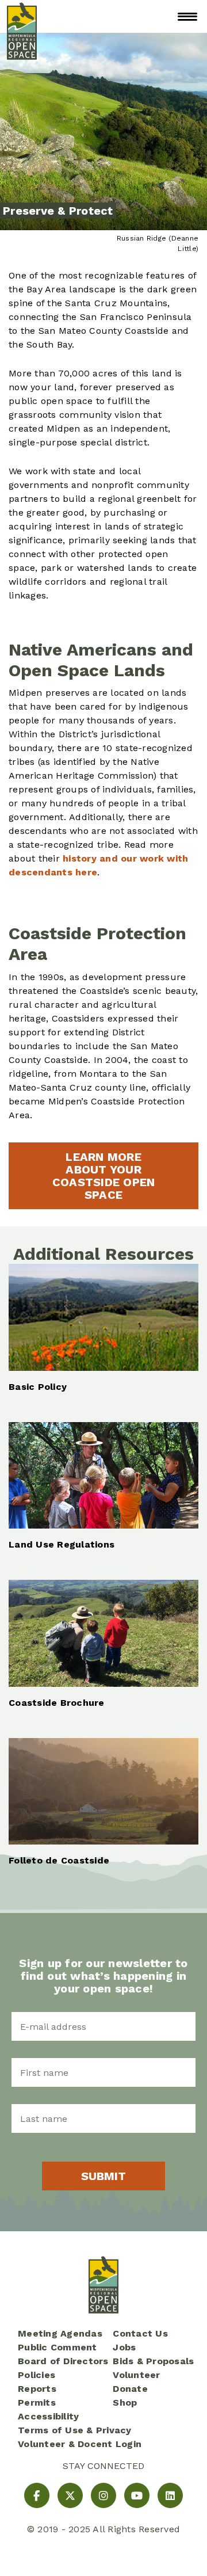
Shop (125, 2402)
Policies (37, 2375)
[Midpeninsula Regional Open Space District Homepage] (22, 16)
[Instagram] (103, 2495)
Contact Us (140, 2333)
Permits (37, 2402)
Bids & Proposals (153, 2361)
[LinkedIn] (170, 2495)
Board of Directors (63, 2361)
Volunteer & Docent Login (80, 2444)
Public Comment (57, 2347)
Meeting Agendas (60, 2333)
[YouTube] (137, 2495)
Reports (37, 2389)
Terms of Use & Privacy (75, 2430)
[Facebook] (37, 2495)
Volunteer (136, 2375)
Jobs (124, 2347)
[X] (70, 2495)
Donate (130, 2389)
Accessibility (48, 2416)
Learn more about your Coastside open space (104, 1176)
